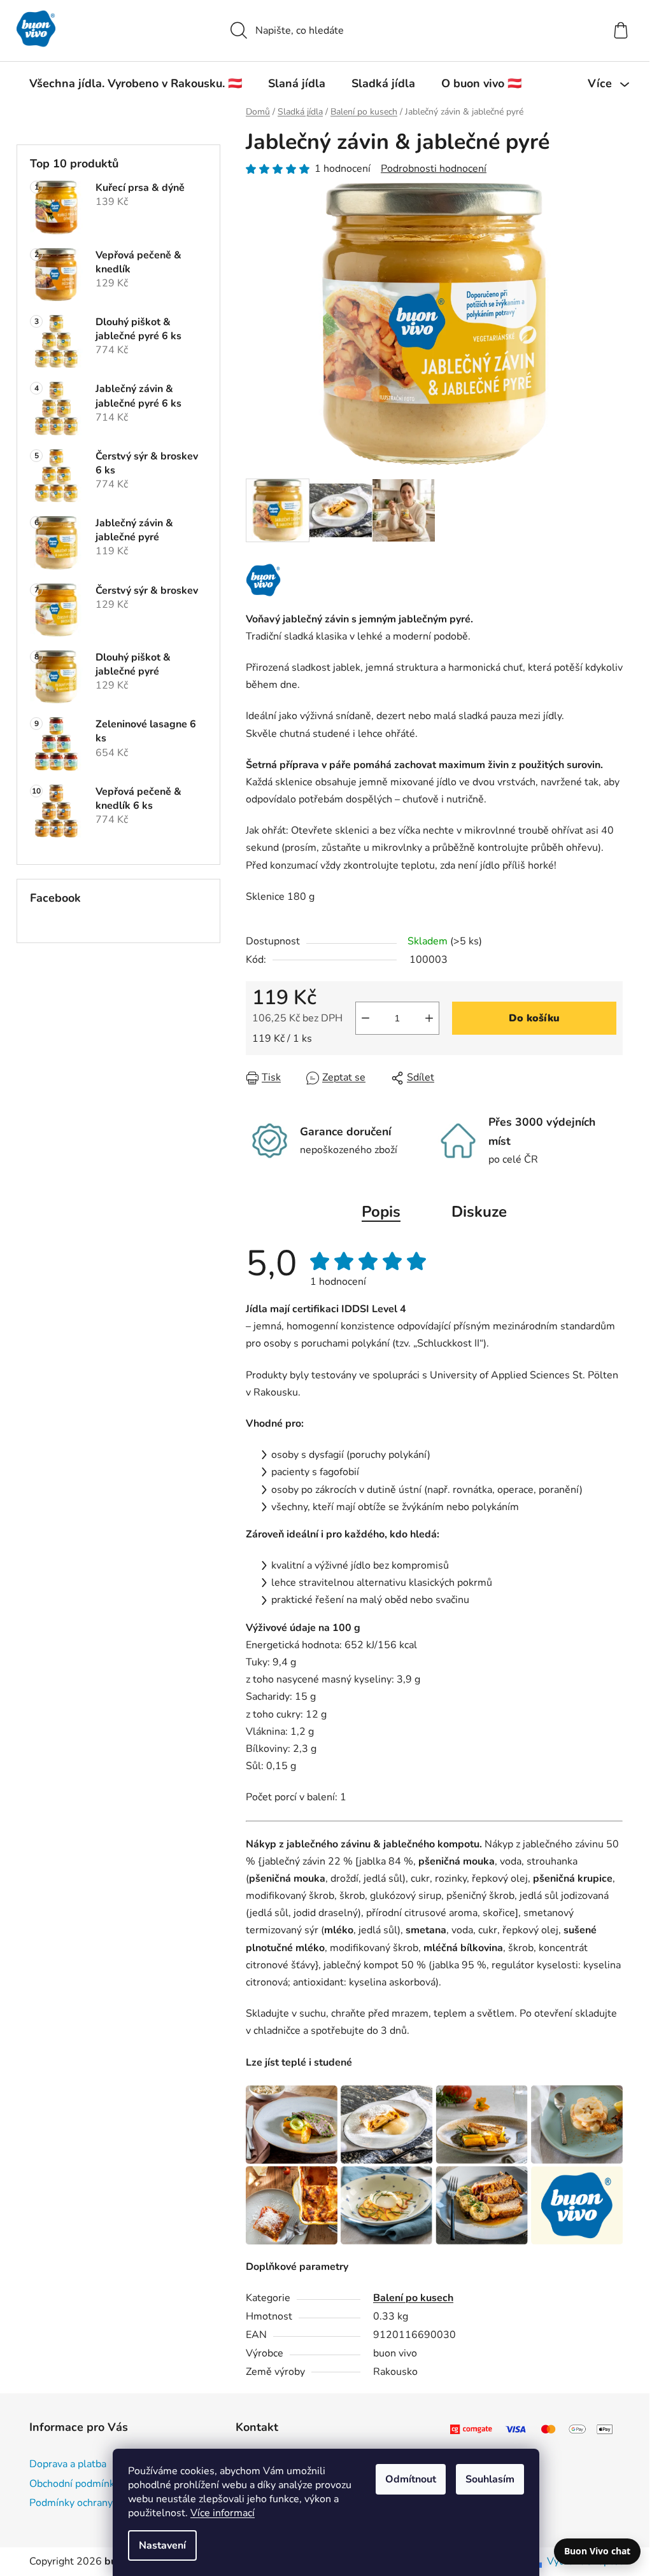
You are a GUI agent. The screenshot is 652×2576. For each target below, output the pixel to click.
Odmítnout (411, 2479)
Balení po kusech (413, 2298)
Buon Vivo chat (597, 2551)
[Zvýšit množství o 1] (429, 1018)
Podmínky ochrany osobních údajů (106, 2503)
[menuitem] (136, 83)
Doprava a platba (68, 2464)
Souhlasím (490, 2479)
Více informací (223, 2513)
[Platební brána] (532, 2430)
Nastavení (162, 2545)
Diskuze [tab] (479, 1212)
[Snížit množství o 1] (365, 1018)
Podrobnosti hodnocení (434, 169)
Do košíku (534, 1018)
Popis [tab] (381, 1212)
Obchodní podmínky (74, 2484)
